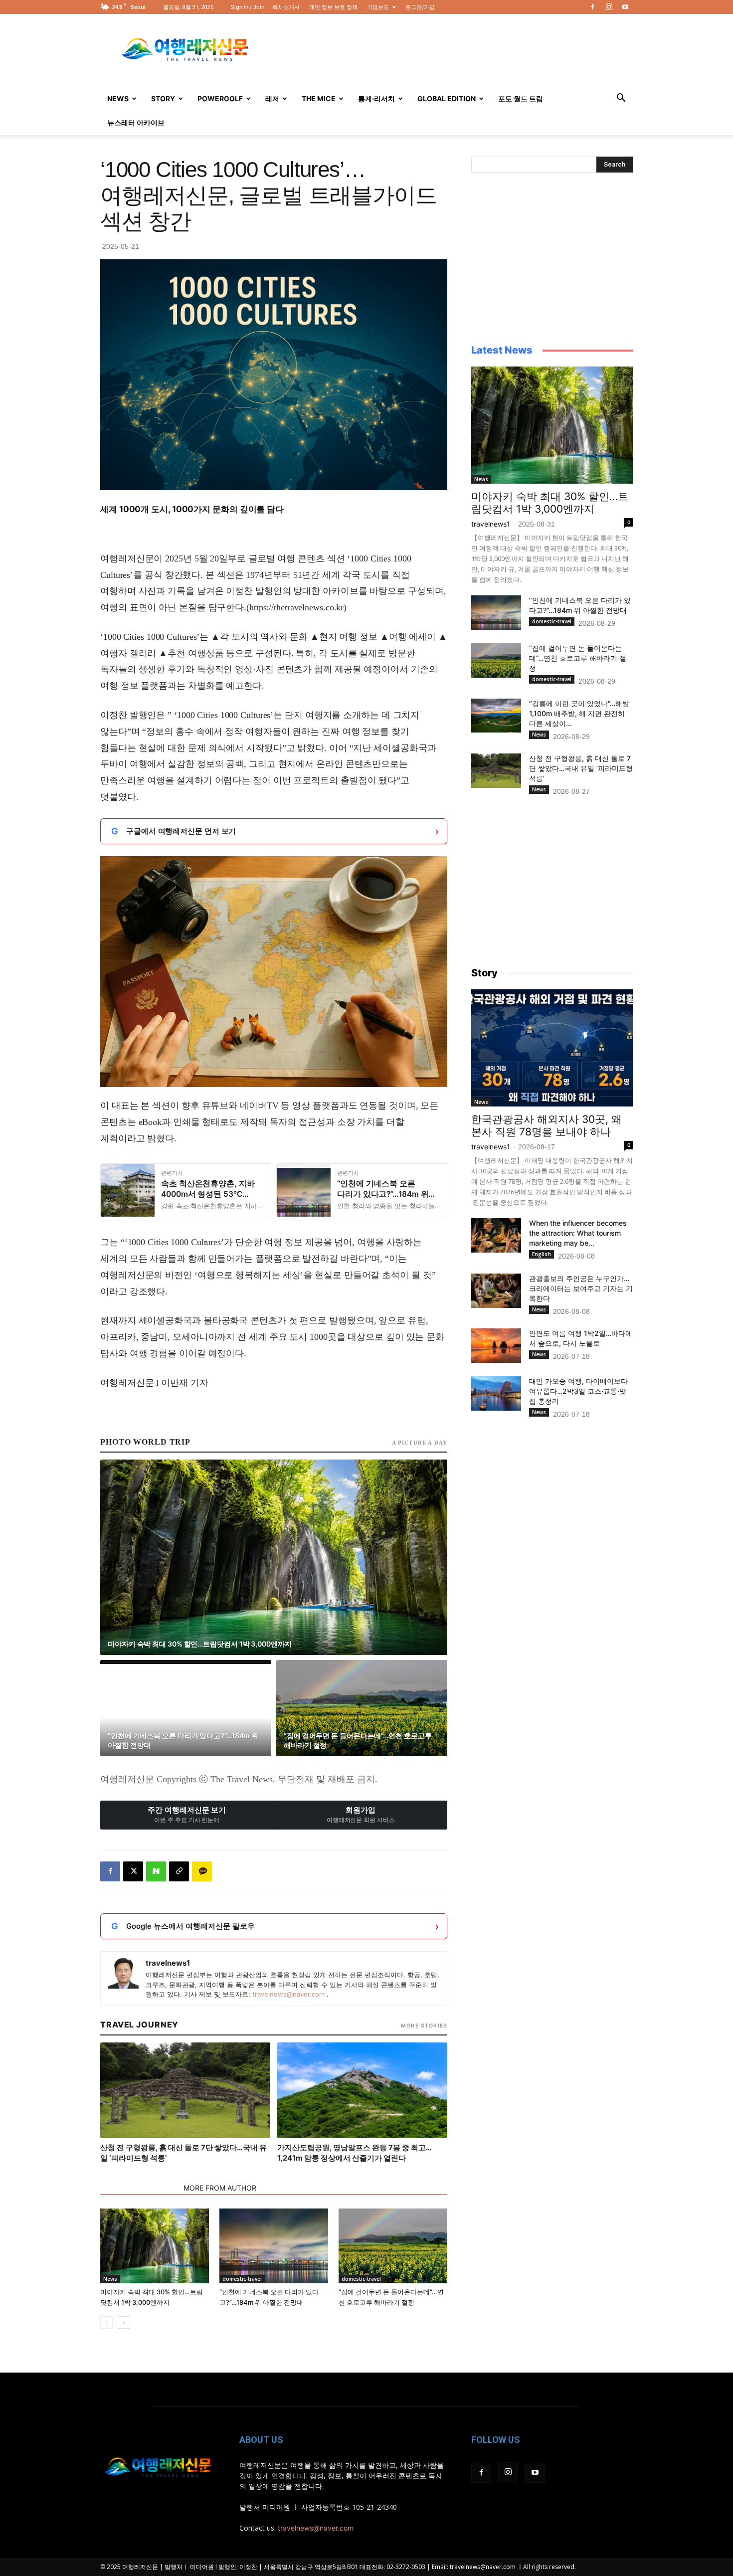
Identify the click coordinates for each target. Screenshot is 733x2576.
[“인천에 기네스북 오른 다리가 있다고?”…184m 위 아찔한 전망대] (274, 2246)
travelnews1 (168, 1963)
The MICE (319, 98)
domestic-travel (242, 2279)
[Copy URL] (179, 1871)
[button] (621, 99)
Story (163, 98)
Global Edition (447, 98)
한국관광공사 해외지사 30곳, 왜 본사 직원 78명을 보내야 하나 (547, 1125)
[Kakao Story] (202, 1871)
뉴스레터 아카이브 (136, 122)
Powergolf (220, 98)
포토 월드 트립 (521, 98)
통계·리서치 (376, 98)
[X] (133, 1871)
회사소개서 (286, 7)
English (542, 1254)
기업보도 (378, 7)
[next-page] (124, 2322)
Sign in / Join (248, 7)
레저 (272, 98)
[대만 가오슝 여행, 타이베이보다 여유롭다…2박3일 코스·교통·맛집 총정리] (496, 1393)
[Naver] (156, 1871)
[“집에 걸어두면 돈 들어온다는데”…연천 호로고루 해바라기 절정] (393, 2246)
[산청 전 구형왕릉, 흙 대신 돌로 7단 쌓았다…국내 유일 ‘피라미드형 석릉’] (496, 771)
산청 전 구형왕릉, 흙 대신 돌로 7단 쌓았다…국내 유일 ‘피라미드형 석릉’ (581, 768)
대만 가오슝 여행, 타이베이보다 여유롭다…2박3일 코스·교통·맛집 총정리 (578, 1391)
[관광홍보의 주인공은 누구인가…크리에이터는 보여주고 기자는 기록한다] (496, 1291)
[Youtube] (625, 7)
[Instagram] (609, 7)
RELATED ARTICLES (139, 2188)
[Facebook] (592, 7)
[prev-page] (106, 2322)
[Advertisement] (451, 50)
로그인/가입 (420, 7)
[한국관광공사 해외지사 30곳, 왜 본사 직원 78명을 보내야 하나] (552, 1048)
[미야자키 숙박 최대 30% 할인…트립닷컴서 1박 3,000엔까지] (155, 2246)
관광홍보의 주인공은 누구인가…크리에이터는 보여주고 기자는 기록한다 (581, 1288)
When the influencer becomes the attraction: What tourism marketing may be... (578, 1233)
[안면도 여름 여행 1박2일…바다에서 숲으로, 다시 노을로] (496, 1346)
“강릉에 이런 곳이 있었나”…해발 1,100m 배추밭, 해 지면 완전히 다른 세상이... (579, 713)
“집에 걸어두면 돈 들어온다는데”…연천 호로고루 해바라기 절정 (578, 658)
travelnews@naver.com (288, 1994)
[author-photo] (123, 1973)
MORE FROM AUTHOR (220, 2188)
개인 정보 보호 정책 (333, 7)
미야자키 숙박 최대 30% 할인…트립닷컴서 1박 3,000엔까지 (550, 503)
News (118, 98)
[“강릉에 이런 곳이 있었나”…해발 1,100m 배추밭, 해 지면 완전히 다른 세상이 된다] (496, 716)
